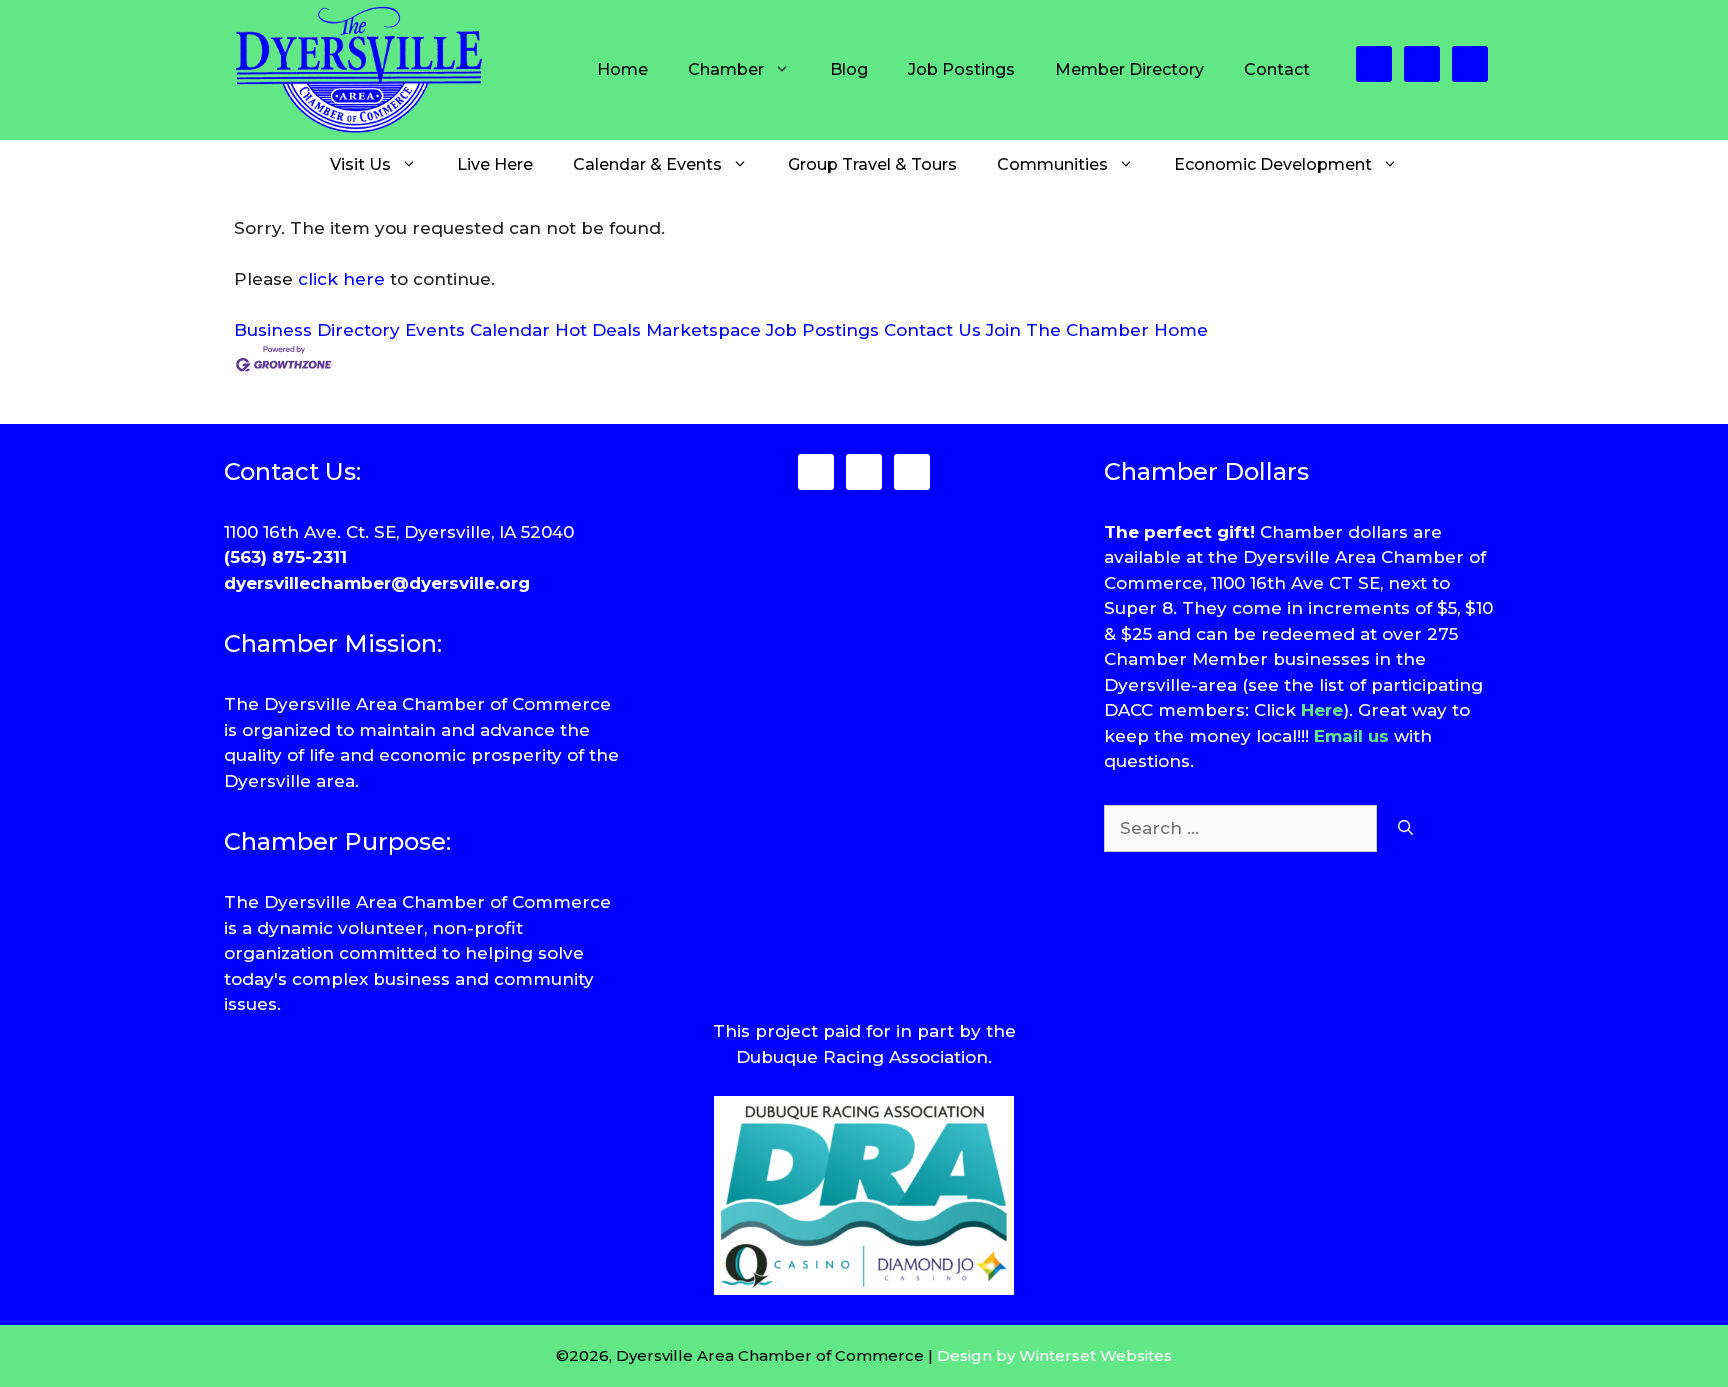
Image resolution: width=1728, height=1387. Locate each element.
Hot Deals (598, 330)
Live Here (495, 164)
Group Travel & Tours (872, 164)
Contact (1277, 69)
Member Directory (1129, 69)
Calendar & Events (647, 164)
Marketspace (703, 330)
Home (622, 69)
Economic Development (1273, 164)
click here (341, 279)
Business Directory (317, 330)
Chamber (726, 69)
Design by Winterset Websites (1054, 1355)
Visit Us (360, 164)
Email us (1351, 736)
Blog (849, 69)
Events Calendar (477, 330)
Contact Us (932, 330)
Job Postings (961, 69)
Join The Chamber (1067, 330)
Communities (1052, 164)
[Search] (1405, 829)
